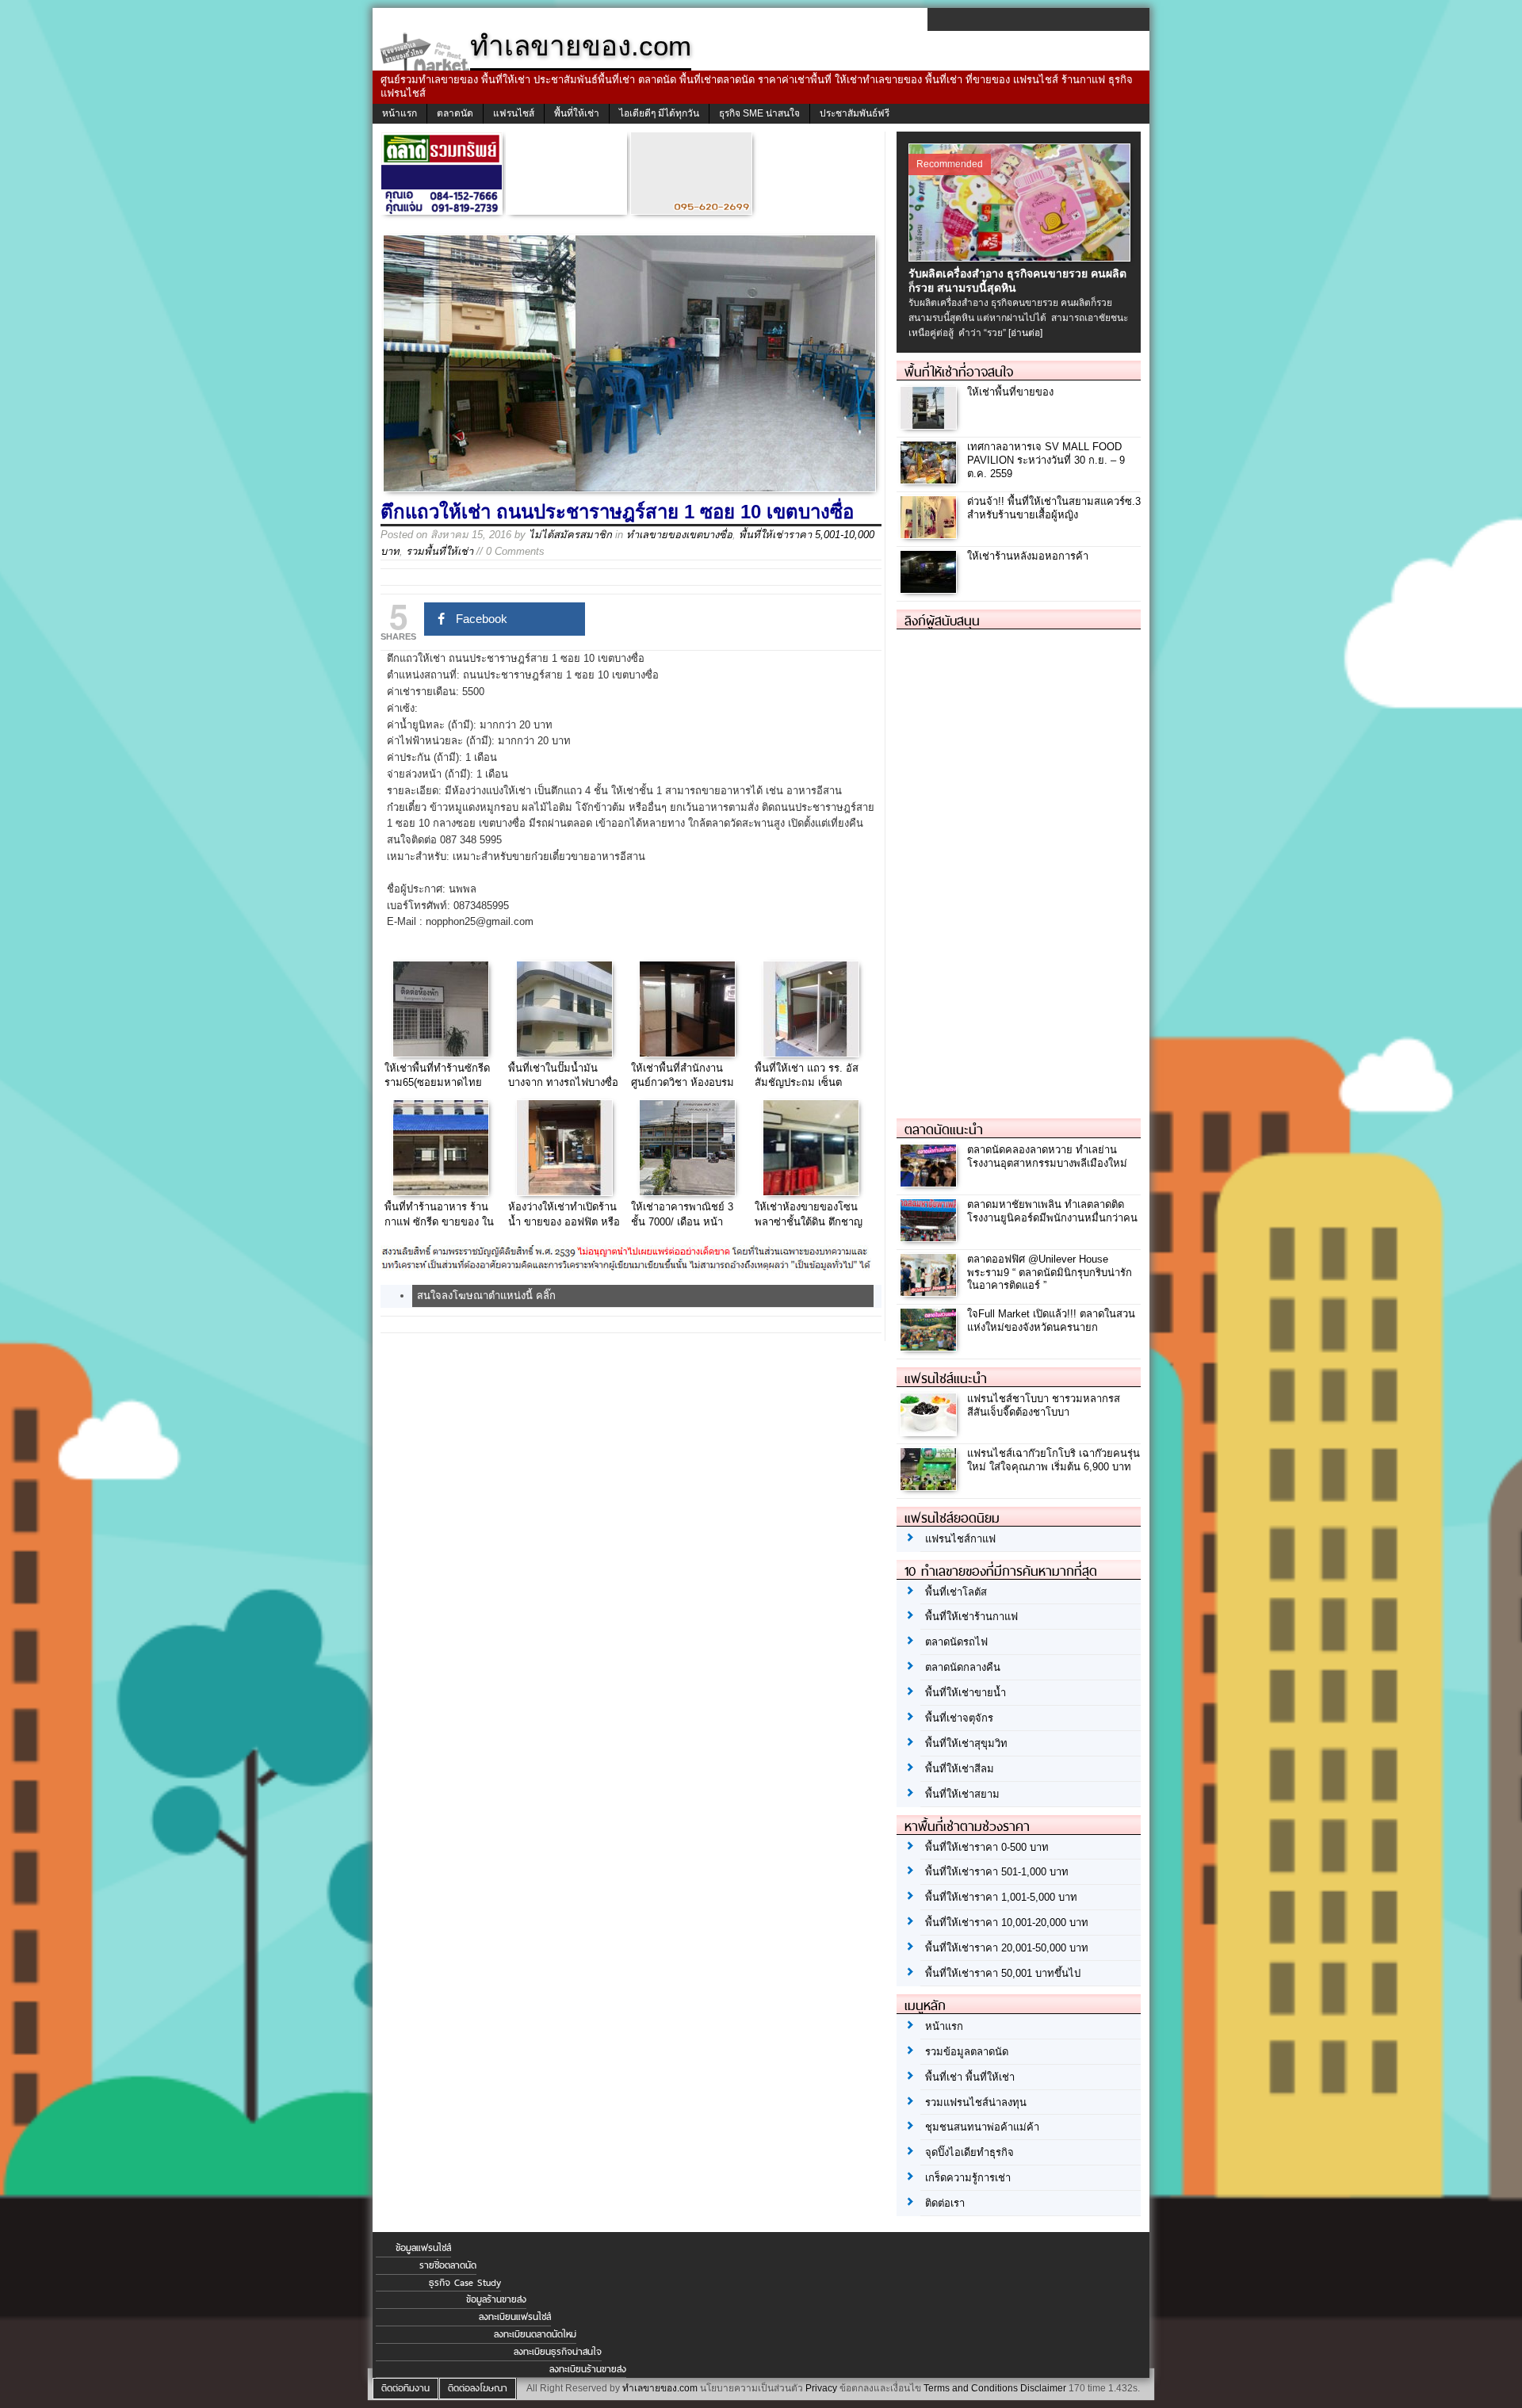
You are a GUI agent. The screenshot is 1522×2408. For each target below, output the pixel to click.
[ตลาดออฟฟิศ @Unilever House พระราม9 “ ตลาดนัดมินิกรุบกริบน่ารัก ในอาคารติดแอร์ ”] (930, 1292)
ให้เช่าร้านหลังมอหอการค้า (1028, 556)
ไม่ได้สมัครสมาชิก (570, 535)
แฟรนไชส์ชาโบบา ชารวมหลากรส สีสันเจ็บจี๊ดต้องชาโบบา (1044, 1405)
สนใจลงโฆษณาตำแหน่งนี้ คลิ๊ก (486, 1296)
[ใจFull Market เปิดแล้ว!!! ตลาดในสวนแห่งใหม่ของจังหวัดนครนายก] (930, 1346)
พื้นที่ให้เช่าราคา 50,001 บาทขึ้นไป (1003, 1973)
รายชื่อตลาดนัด (448, 2265)
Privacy (821, 2388)
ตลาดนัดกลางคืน (963, 1667)
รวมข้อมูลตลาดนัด (967, 2052)
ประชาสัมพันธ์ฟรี (855, 113)
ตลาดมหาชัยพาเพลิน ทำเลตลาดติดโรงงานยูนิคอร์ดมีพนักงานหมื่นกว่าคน (1052, 1211)
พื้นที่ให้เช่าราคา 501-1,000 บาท (997, 1872)
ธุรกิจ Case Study (465, 2283)
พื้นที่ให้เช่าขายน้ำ (966, 1693)
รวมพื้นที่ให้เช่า (440, 551)
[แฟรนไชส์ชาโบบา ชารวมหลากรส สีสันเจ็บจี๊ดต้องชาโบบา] (930, 1431)
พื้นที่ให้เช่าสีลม (960, 1769)
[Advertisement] (1015, 867)
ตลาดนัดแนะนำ (944, 1129)
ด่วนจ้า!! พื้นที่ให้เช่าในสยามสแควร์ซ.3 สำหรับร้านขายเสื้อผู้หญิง (1054, 508)
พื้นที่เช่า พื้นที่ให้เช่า (970, 2077)
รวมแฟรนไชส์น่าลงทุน (976, 2102)
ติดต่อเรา (945, 2203)
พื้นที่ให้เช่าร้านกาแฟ (971, 1617)
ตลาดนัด (455, 113)
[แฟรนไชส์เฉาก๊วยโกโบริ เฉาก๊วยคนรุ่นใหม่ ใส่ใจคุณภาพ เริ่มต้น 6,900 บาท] (930, 1486)
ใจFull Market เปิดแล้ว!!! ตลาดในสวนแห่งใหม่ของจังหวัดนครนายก (1051, 1321)
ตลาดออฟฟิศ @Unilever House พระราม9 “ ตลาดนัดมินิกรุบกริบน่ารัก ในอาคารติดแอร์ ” (1050, 1273)
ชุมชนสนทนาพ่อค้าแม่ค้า (982, 2127)
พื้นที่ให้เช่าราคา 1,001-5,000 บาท (1001, 1897)
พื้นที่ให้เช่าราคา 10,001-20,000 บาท (1007, 1923)
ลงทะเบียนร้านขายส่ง (588, 2369)
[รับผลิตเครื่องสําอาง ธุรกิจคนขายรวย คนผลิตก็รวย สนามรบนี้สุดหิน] (1021, 258)
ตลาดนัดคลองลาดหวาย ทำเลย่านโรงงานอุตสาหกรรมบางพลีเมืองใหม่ (1047, 1156)
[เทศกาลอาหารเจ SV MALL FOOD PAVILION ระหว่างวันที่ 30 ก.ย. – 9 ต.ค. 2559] (930, 479)
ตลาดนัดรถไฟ (956, 1642)
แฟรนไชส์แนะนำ (946, 1378)
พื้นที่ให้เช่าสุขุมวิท (966, 1743)
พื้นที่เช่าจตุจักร (959, 1718)
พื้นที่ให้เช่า (577, 113)
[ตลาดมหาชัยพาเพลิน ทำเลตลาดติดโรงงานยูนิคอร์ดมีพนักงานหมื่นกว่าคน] (930, 1237)
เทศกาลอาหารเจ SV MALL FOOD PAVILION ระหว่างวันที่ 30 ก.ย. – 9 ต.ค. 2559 (1046, 460)
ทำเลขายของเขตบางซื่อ (679, 535)
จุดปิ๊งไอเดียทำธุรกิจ (969, 2152)
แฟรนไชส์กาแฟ (960, 1539)
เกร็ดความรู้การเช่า (968, 2178)
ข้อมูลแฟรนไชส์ (423, 2248)
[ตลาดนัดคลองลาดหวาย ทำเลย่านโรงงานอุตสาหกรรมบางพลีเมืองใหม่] (930, 1182)
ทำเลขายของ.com (660, 2388)
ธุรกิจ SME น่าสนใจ (759, 113)
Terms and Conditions (971, 2388)
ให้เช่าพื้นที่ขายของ (1010, 392)
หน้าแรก (400, 113)
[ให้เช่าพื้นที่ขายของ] (930, 424)
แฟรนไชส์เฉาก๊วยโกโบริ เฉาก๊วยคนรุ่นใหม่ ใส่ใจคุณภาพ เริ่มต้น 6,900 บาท (1054, 1460)
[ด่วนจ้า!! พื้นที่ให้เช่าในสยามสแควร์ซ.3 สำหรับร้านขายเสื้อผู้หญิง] (930, 534)
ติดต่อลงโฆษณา (478, 2388)
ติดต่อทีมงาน (405, 2388)
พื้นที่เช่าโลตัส (956, 1592)
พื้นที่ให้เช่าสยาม (962, 1794)
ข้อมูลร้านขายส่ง (496, 2299)
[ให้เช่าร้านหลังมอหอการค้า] (930, 589)
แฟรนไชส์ (514, 113)
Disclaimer (1043, 2388)
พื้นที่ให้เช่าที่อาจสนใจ (959, 372)
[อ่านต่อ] (1025, 333)
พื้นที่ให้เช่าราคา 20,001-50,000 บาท (1007, 1948)
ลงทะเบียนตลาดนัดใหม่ (535, 2334)
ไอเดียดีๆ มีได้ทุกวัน (659, 113)
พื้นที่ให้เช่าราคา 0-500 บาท (987, 1847)
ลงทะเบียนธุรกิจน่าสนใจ (558, 2352)
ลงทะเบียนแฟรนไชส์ (515, 2317)
